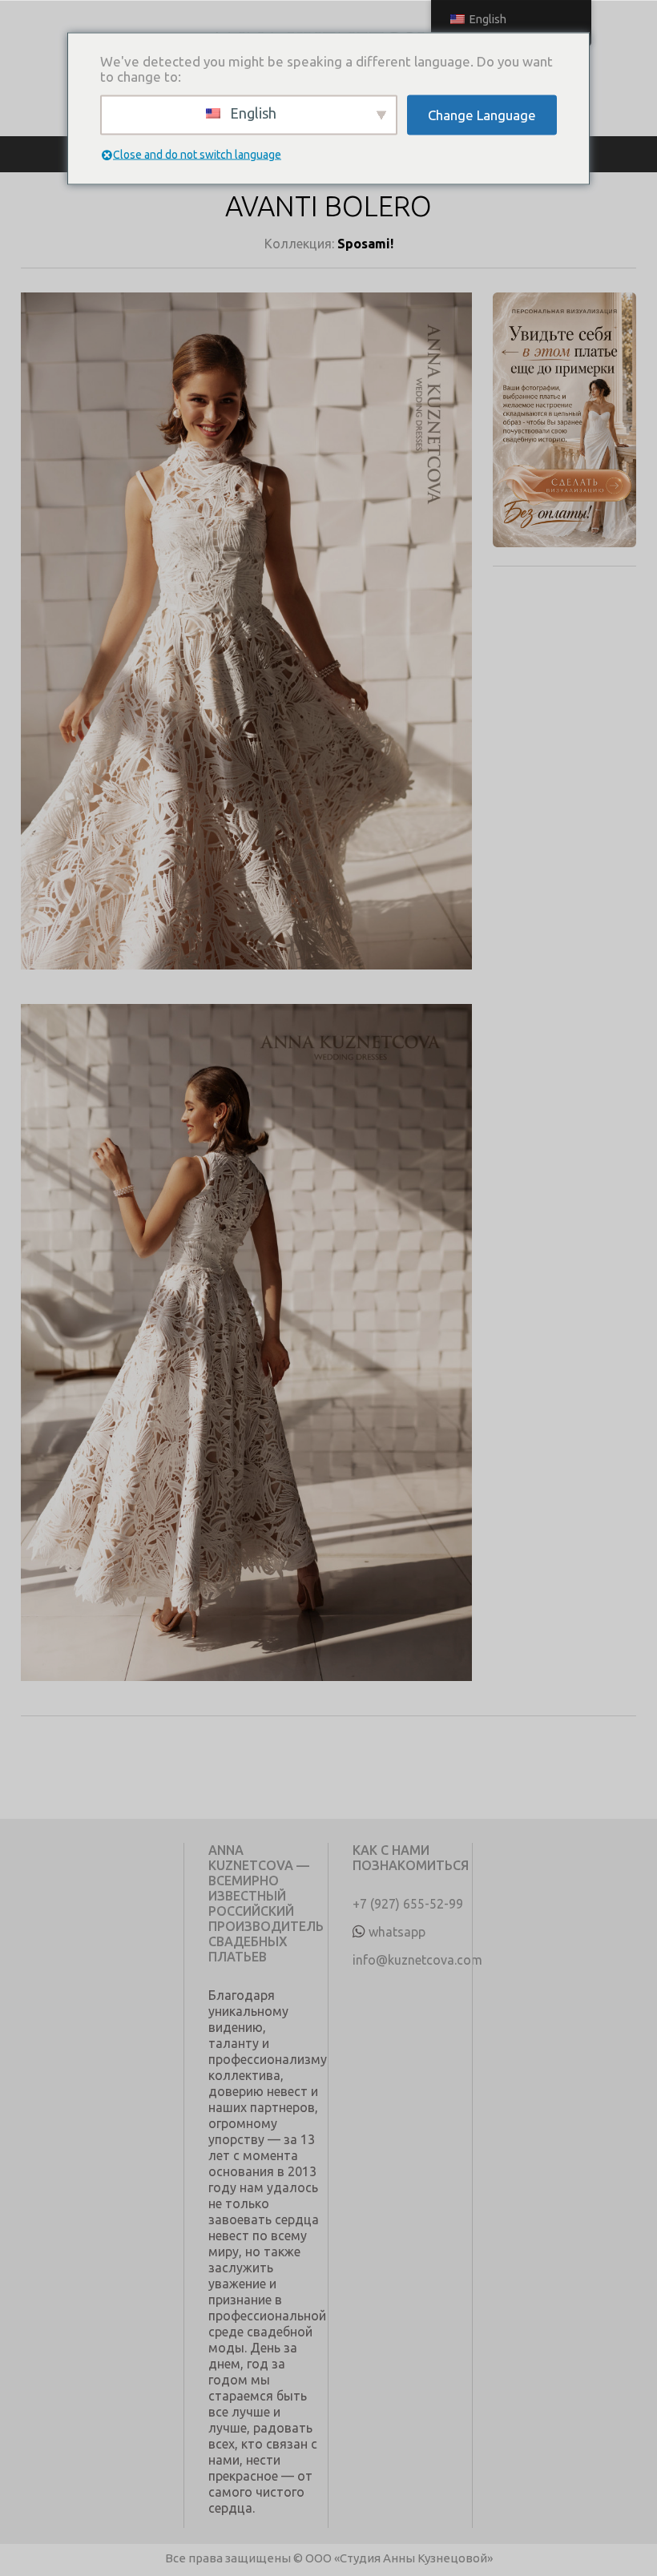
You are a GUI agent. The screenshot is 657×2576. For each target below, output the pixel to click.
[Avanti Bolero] (246, 648)
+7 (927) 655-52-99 (408, 1904)
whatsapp (397, 1932)
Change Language (482, 115)
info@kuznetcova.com (417, 1960)
